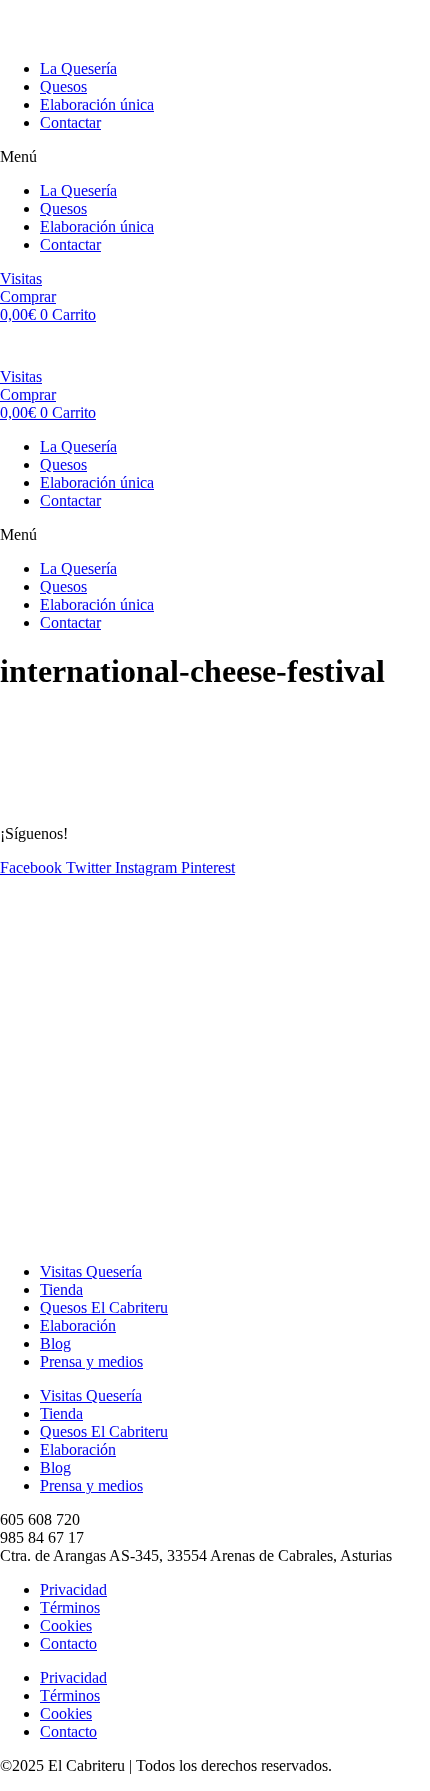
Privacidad (73, 1589)
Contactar (70, 122)
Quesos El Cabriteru (104, 1307)
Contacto (68, 1643)
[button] (215, 157)
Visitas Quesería (91, 1271)
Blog (55, 1343)
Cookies (66, 1625)
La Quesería (78, 68)
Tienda (61, 1289)
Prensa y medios (91, 1361)
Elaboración (78, 1325)
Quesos (63, 86)
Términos (70, 1607)
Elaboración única (97, 104)
